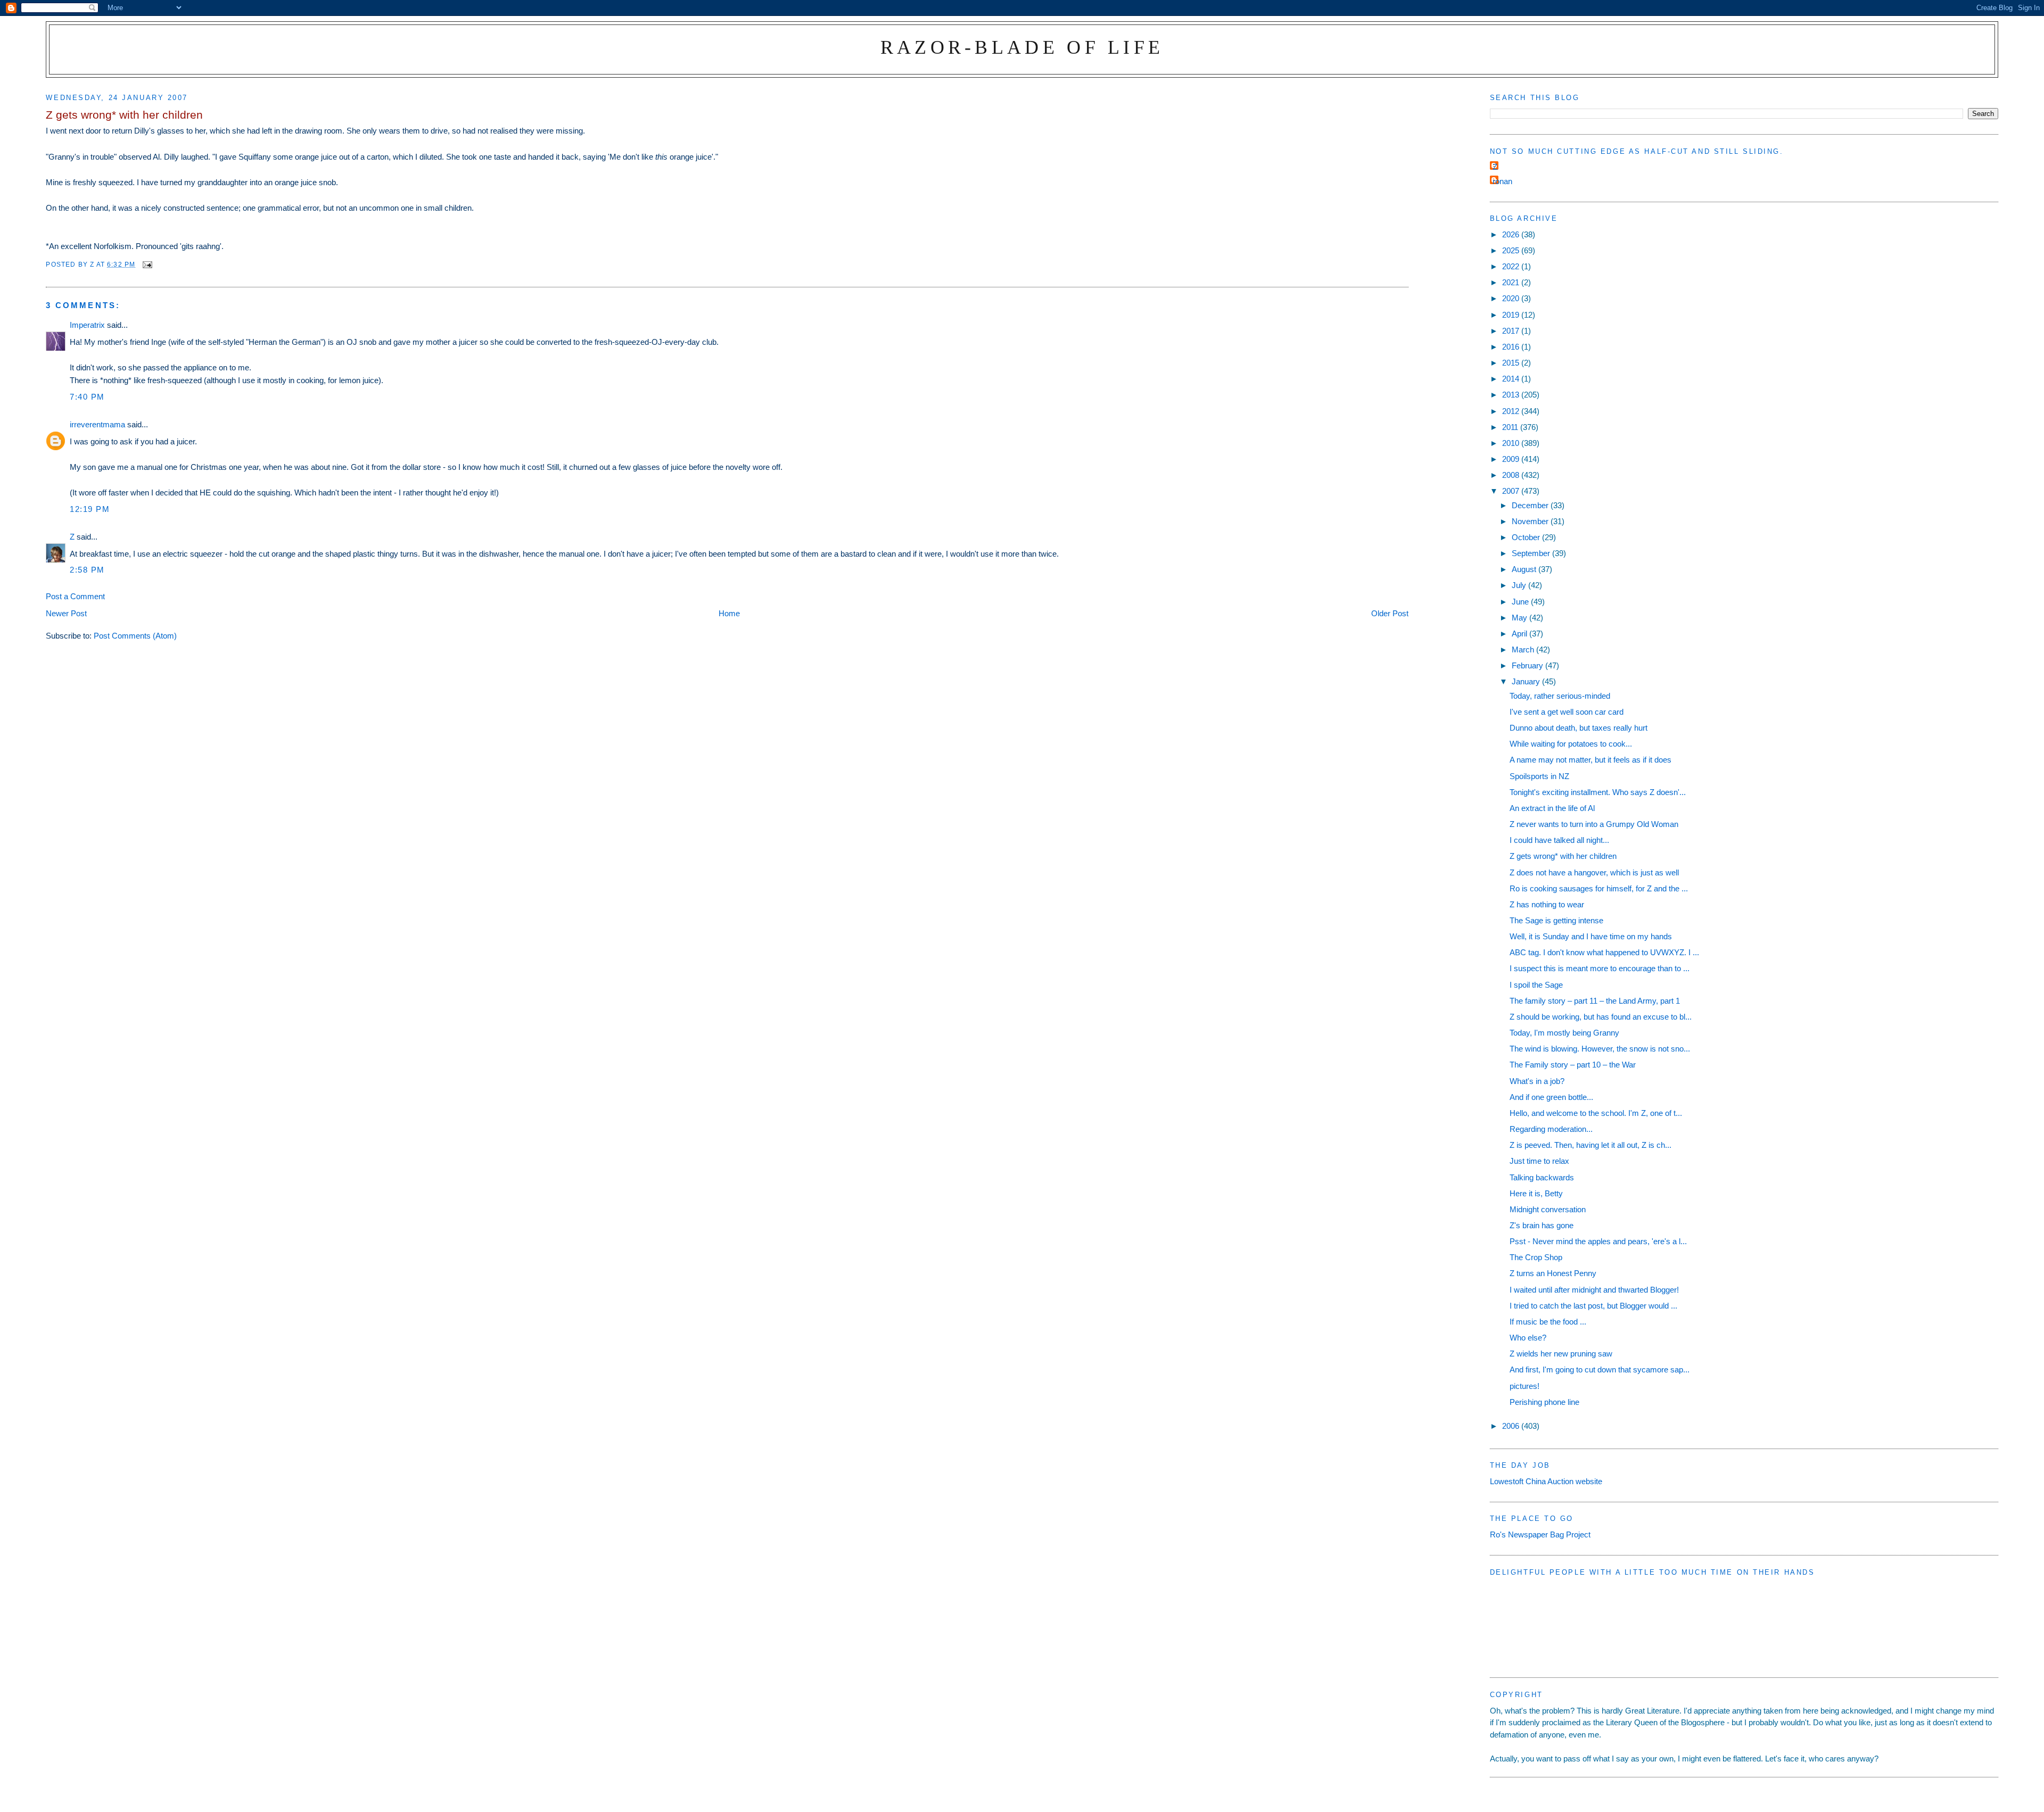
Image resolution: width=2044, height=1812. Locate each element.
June (1521, 602)
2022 (1512, 266)
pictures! (1524, 1386)
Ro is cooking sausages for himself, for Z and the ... (1599, 888)
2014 (1512, 379)
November (1531, 521)
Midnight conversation (1548, 1209)
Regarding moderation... (1551, 1129)
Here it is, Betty (1536, 1193)
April (1520, 634)
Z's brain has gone (1542, 1225)
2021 (1512, 282)
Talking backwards (1542, 1177)
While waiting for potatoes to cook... (1571, 744)
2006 (1512, 1426)
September (1532, 553)
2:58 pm (87, 570)
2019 (1512, 315)
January (1527, 681)
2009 (1512, 459)
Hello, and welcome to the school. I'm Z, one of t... (1596, 1113)
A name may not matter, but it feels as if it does (1590, 760)
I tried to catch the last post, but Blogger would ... (1593, 1306)
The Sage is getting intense (1556, 920)
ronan (1502, 181)
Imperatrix (87, 325)
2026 (1512, 234)
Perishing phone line (1544, 1402)
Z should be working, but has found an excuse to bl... (1601, 1017)
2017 (1512, 331)
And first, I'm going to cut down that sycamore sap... (1600, 1370)
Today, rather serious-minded (1560, 696)
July (1520, 585)
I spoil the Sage (1536, 985)
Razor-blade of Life (1022, 47)
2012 (1512, 411)
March (1524, 649)
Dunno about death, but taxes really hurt (1579, 728)
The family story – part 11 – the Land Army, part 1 (1595, 1001)
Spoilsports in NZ (1539, 776)
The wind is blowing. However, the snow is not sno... (1600, 1049)
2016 (1512, 347)
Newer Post (66, 613)
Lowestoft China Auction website (1546, 1481)
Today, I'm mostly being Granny (1564, 1033)
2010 (1512, 443)
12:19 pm (90, 509)
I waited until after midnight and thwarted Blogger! (1594, 1290)
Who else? (1528, 1338)
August (1525, 569)
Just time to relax (1539, 1161)
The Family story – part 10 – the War (1573, 1065)
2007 (1512, 491)
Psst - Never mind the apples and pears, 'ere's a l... (1598, 1241)
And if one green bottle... (1551, 1097)
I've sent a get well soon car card (1567, 712)
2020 (1512, 298)
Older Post (1390, 613)
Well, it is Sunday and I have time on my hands (1591, 936)
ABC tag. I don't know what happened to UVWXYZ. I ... (1604, 952)
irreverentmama (97, 424)
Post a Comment (75, 596)
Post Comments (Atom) (135, 636)
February (1528, 665)
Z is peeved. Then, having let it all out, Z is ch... (1590, 1145)
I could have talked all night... (1559, 840)
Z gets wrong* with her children (1563, 856)
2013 (1512, 395)
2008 (1512, 475)
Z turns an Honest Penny (1553, 1273)
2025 (1512, 250)
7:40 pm (87, 397)
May (1520, 618)
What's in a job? (1537, 1081)
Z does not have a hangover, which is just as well (1594, 872)
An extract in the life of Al (1552, 808)
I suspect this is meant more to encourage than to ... (1600, 968)
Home (729, 613)
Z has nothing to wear (1547, 904)
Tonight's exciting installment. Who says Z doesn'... (1598, 792)
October (1527, 537)
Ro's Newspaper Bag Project (1540, 1534)
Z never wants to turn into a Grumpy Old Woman (1594, 824)
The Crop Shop (1536, 1257)
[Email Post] (147, 264)
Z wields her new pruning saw (1561, 1354)
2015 (1512, 363)
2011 (1511, 427)
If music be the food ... (1548, 1322)
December (1531, 505)
